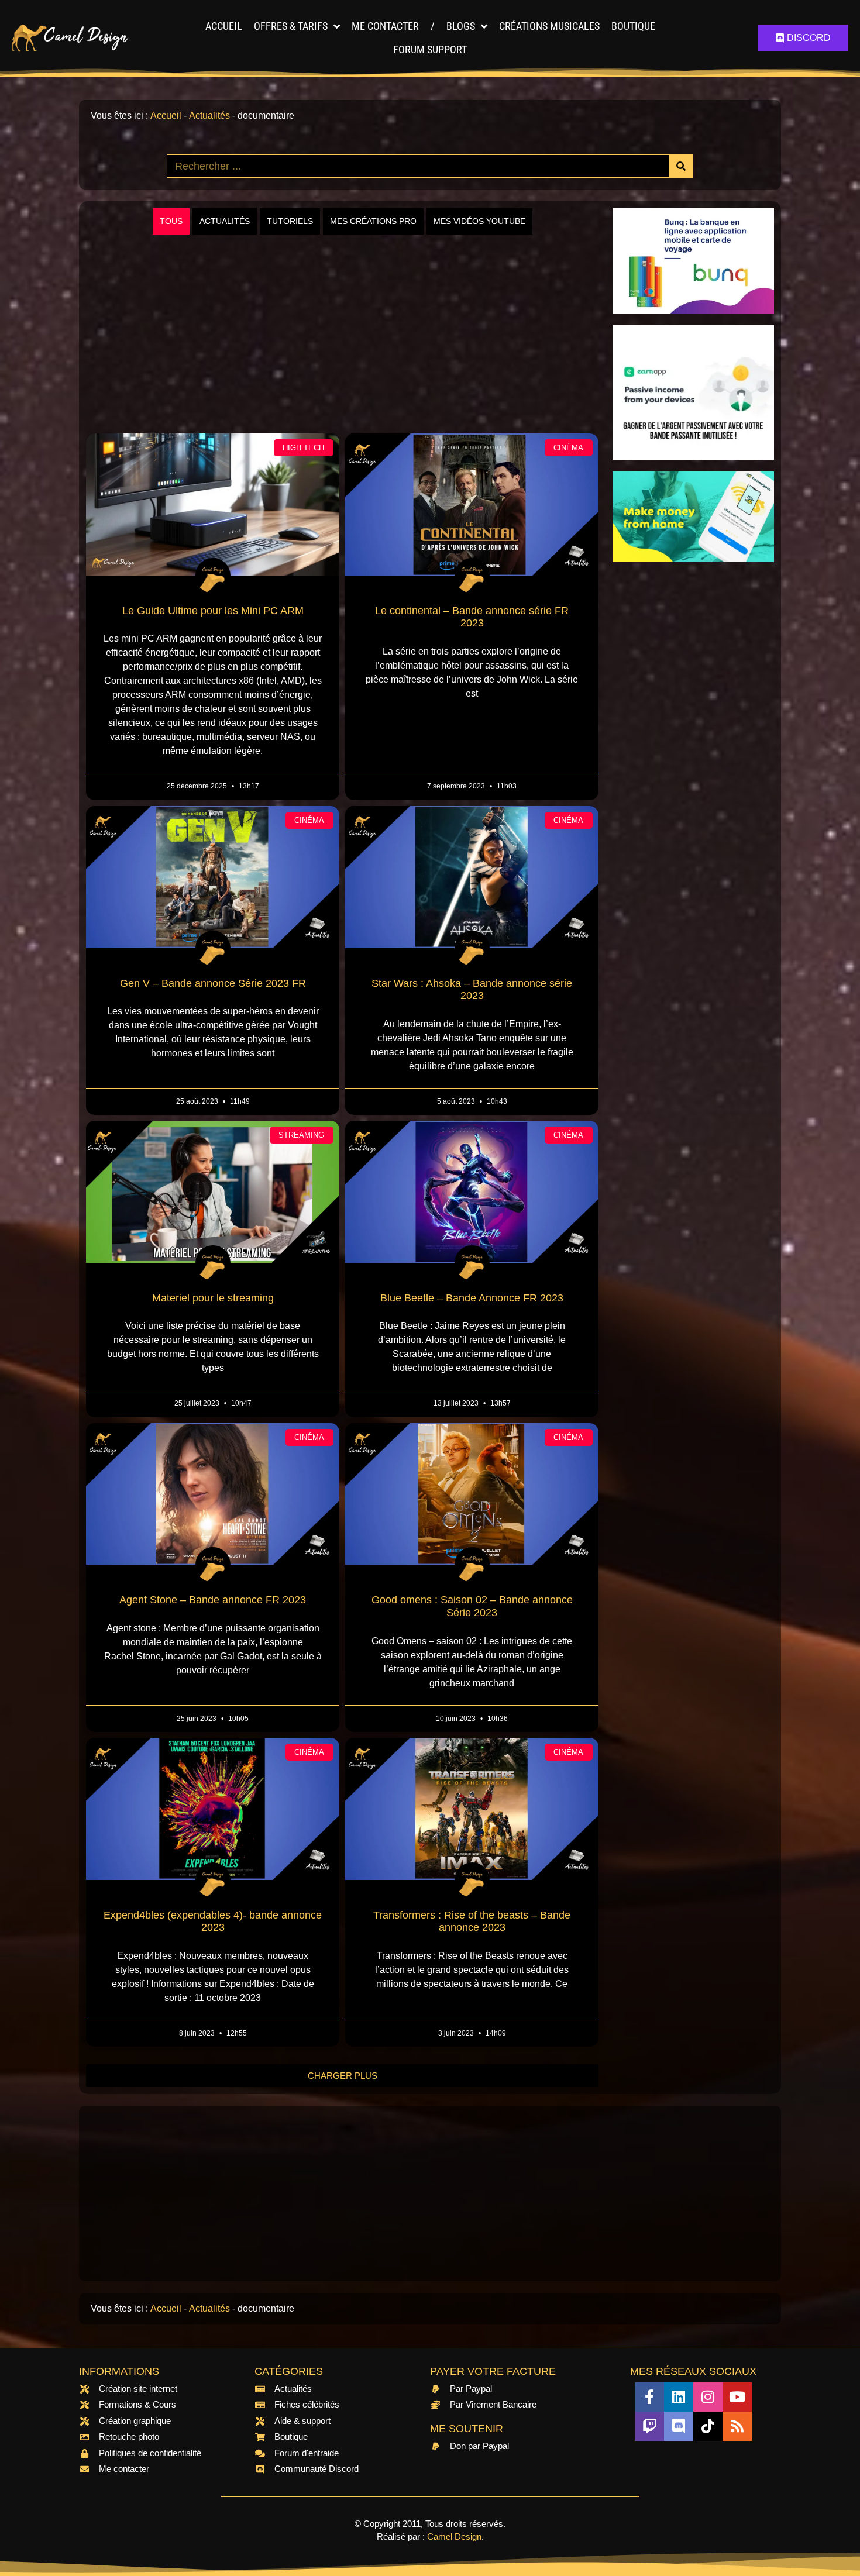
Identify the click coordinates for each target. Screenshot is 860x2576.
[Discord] (679, 2426)
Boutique (633, 26)
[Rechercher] (681, 166)
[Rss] (737, 2426)
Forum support (430, 49)
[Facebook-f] (649, 2397)
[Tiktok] (708, 2426)
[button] (342, 2076)
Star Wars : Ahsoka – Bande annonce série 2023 (472, 990)
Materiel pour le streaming (213, 1298)
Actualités (209, 116)
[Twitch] (649, 2426)
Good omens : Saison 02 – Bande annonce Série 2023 (472, 1606)
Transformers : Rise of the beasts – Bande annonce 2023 (472, 1921)
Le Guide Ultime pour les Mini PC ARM (213, 611)
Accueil (224, 26)
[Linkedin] (679, 2397)
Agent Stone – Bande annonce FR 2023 (213, 1600)
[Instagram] (708, 2397)
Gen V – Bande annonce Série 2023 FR (213, 983)
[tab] (171, 221)
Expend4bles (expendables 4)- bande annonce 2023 (213, 1921)
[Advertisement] (342, 334)
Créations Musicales (549, 26)
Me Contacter (385, 26)
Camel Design (454, 2537)
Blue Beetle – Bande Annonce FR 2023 (472, 1298)
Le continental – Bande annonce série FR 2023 (472, 617)
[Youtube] (737, 2397)
